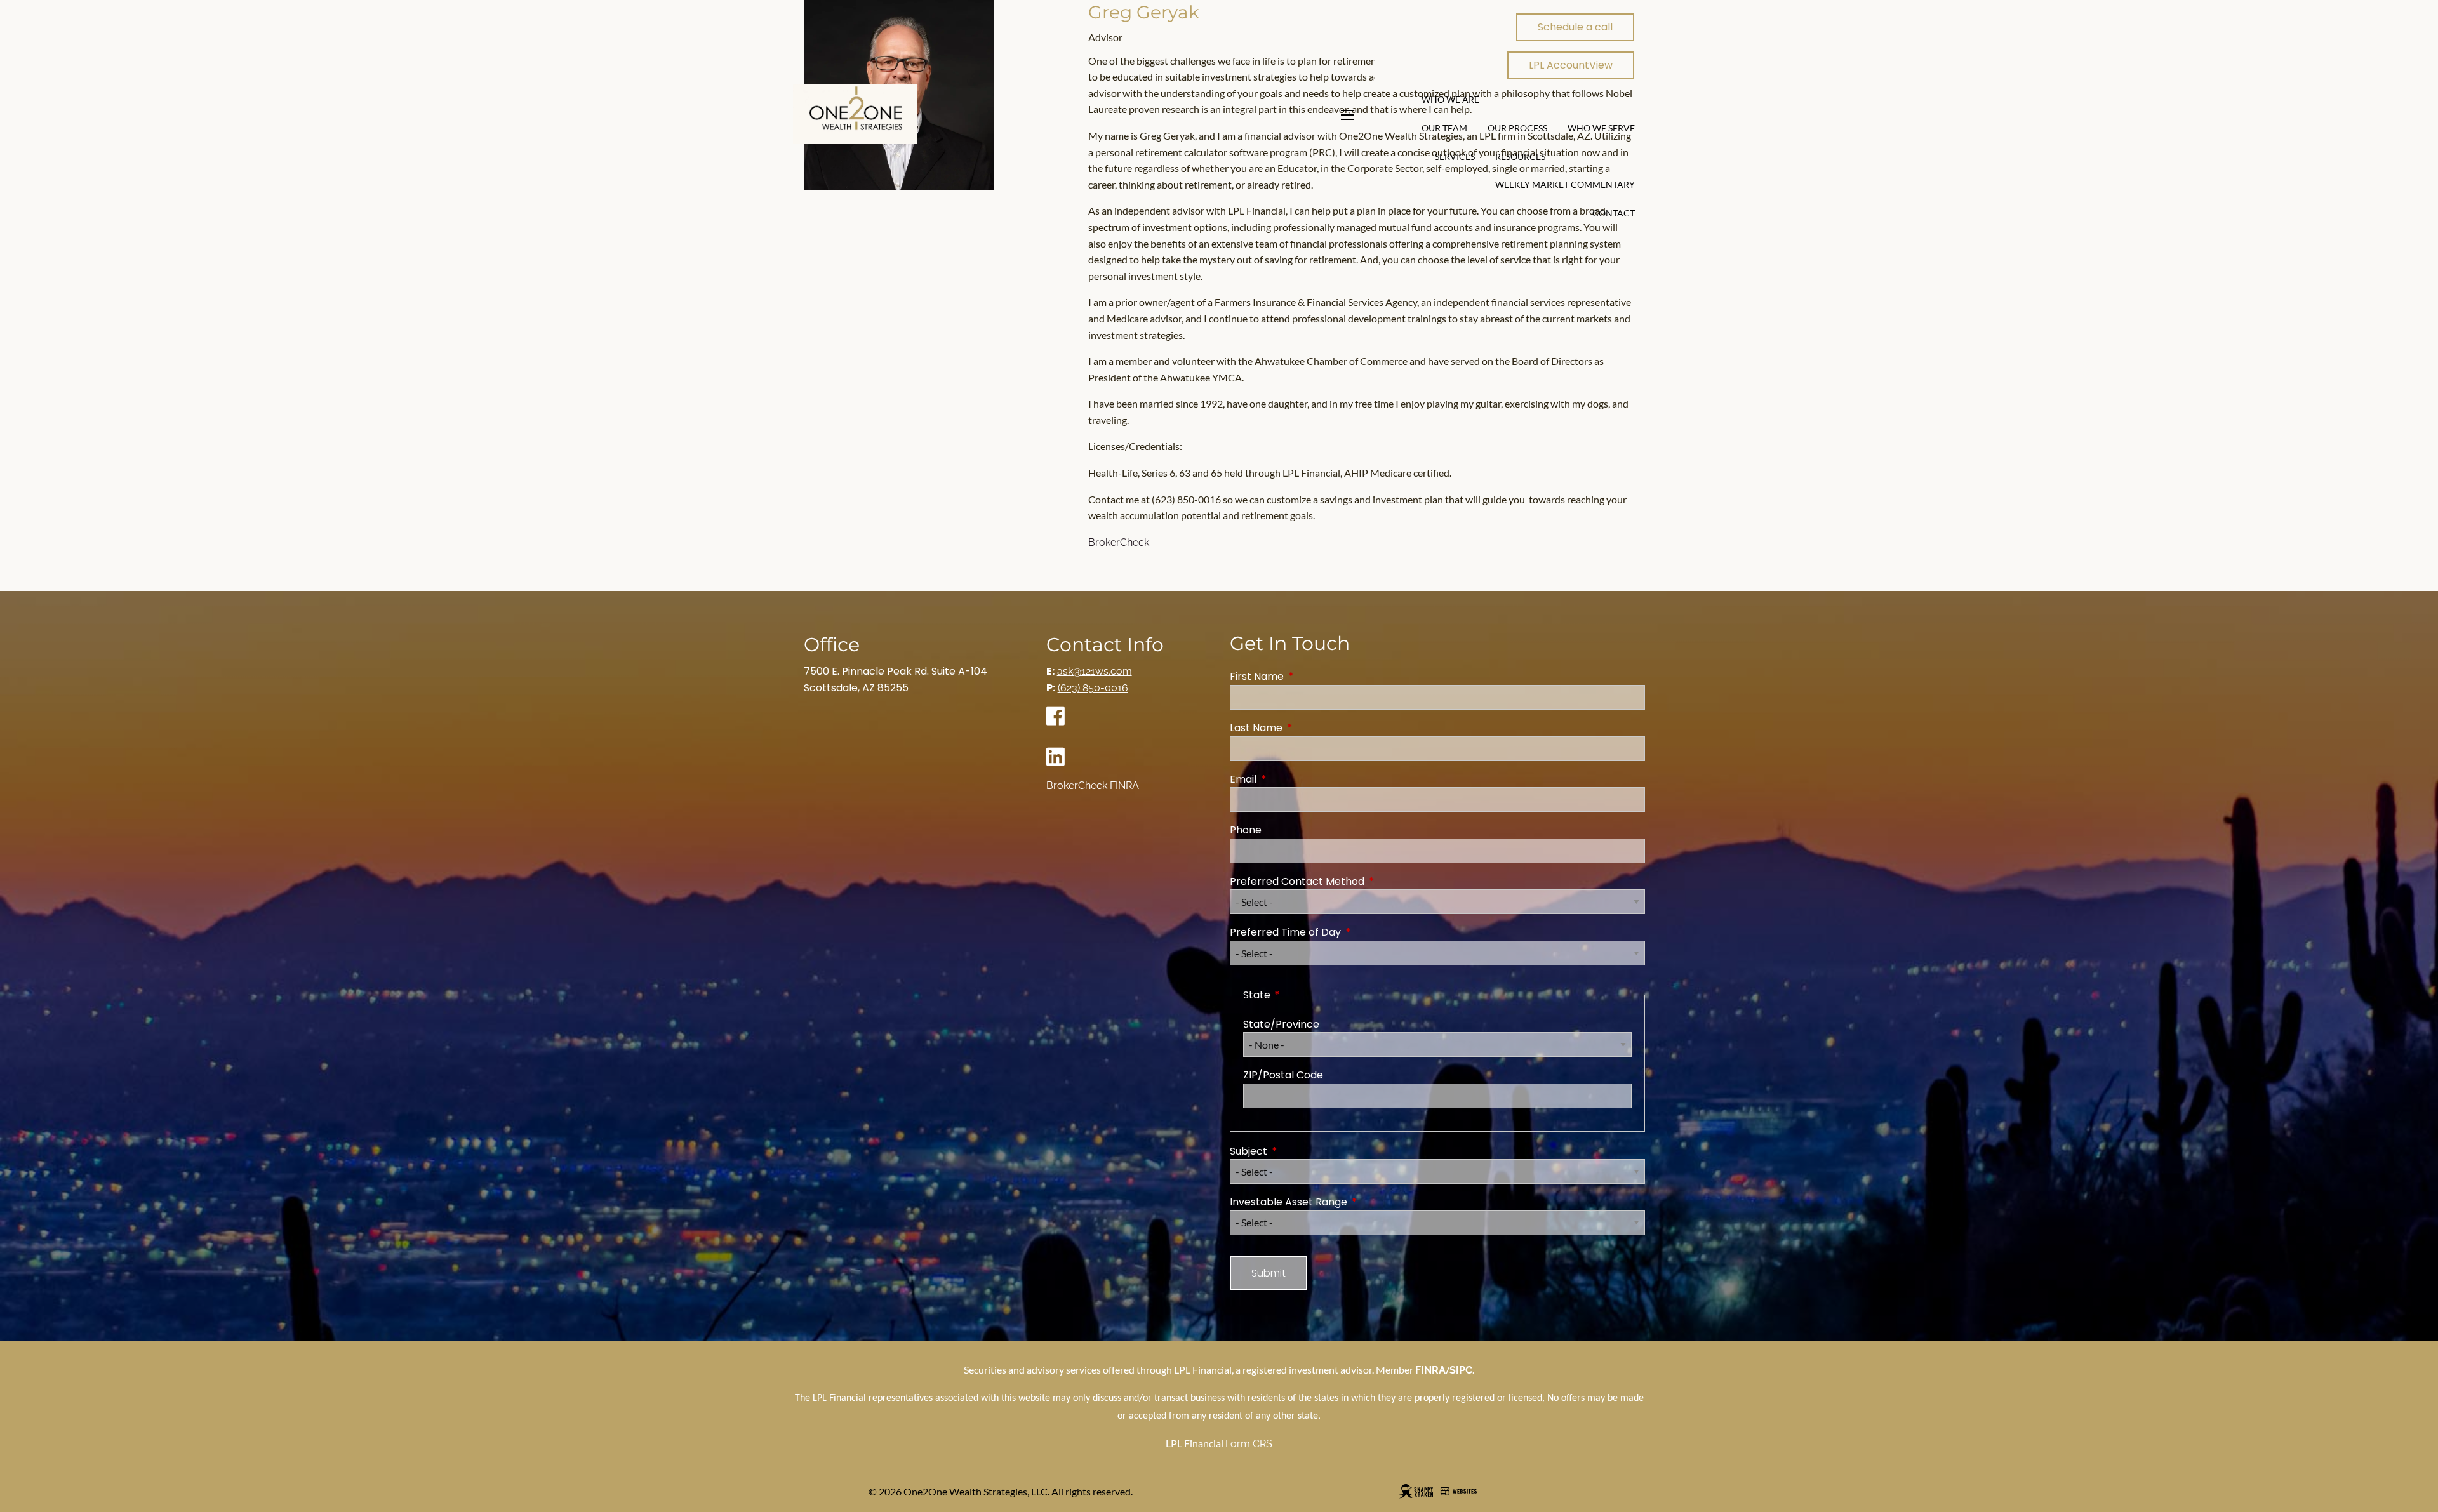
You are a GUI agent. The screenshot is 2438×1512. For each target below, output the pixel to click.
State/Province (1281, 1024)
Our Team (1444, 128)
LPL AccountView (1571, 65)
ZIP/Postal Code (1283, 1075)
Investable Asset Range (1339, 1202)
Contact (1614, 213)
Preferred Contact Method (1348, 881)
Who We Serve (1601, 128)
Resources (1520, 156)
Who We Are (1450, 99)
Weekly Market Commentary (1565, 184)
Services (1455, 156)
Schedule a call (1575, 27)
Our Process (1517, 128)
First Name (1308, 676)
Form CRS (1249, 1444)
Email (1294, 779)
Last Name (1307, 728)
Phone (1246, 830)
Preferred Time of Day (1336, 932)
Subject (1299, 1151)
